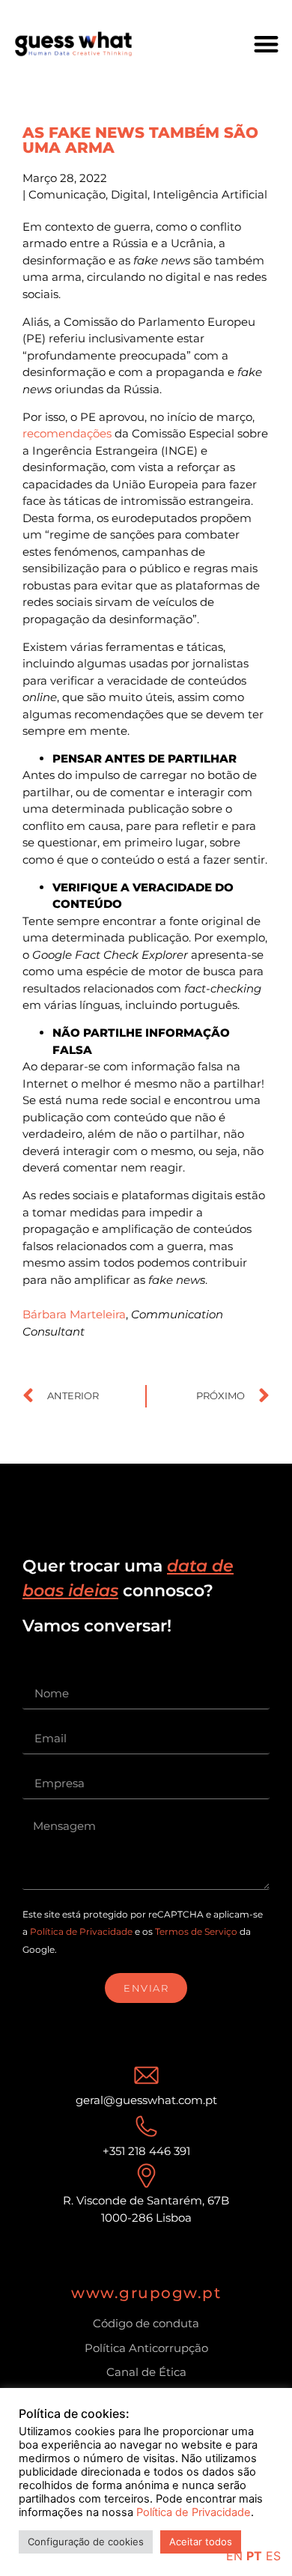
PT (254, 2556)
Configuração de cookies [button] (86, 2542)
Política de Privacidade (81, 1931)
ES (273, 2556)
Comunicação (67, 194)
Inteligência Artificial (210, 194)
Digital (129, 194)
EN (234, 2556)
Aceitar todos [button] (201, 2542)
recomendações (67, 433)
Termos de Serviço (196, 1931)
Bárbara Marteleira (74, 1314)
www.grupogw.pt (146, 2293)
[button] (267, 44)
